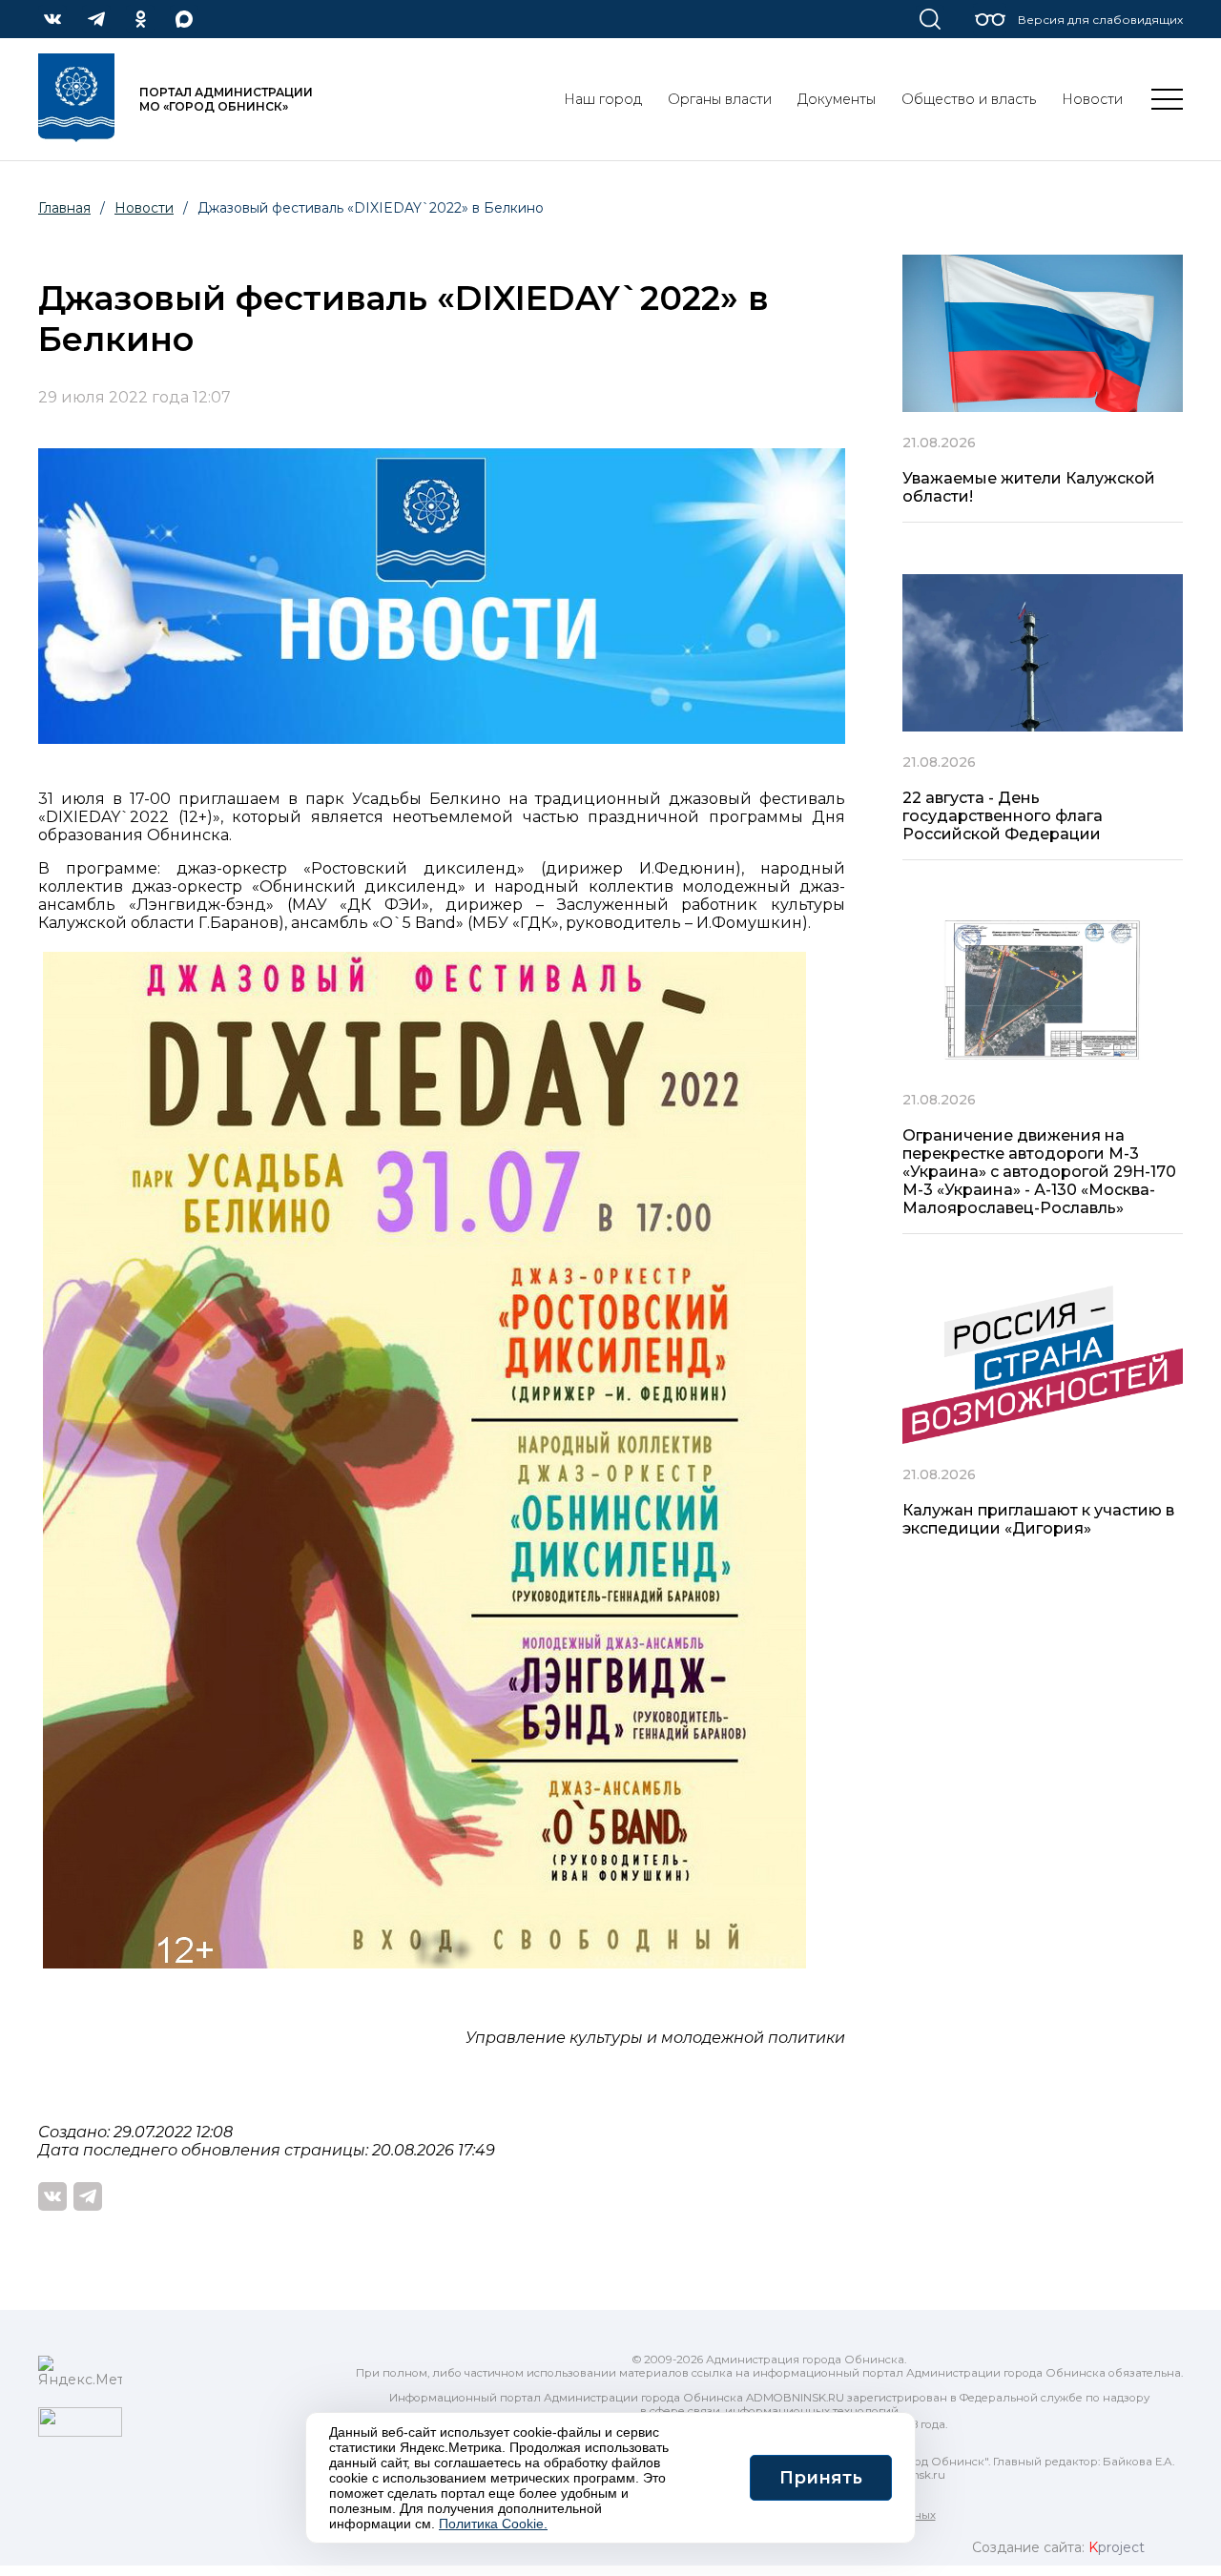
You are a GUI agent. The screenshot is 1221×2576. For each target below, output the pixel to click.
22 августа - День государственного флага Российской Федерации (1003, 816)
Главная (64, 208)
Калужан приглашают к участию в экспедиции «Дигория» (1038, 1519)
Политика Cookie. (493, 2524)
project (1117, 2547)
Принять (821, 2478)
